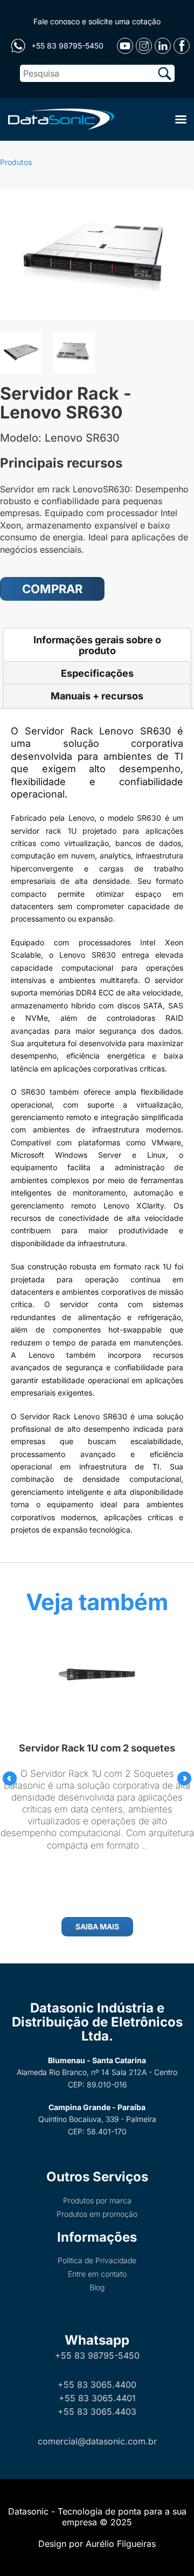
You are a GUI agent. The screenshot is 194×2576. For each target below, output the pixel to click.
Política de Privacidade (97, 2260)
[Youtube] (125, 46)
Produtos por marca (97, 2200)
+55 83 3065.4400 (97, 2385)
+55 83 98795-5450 (97, 2355)
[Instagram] (144, 46)
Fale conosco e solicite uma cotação (97, 21)
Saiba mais (97, 1926)
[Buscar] (165, 73)
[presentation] (10, 1778)
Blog (97, 2287)
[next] (184, 1778)
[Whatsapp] (18, 46)
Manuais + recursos (97, 696)
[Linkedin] (163, 46)
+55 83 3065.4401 (97, 2398)
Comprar (52, 589)
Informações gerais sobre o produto (97, 645)
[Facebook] (182, 46)
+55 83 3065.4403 (97, 2412)
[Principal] (59, 118)
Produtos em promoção (97, 2214)
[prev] (10, 1778)
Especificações (97, 673)
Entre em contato (97, 2274)
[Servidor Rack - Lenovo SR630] (97, 255)
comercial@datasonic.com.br (97, 2441)
